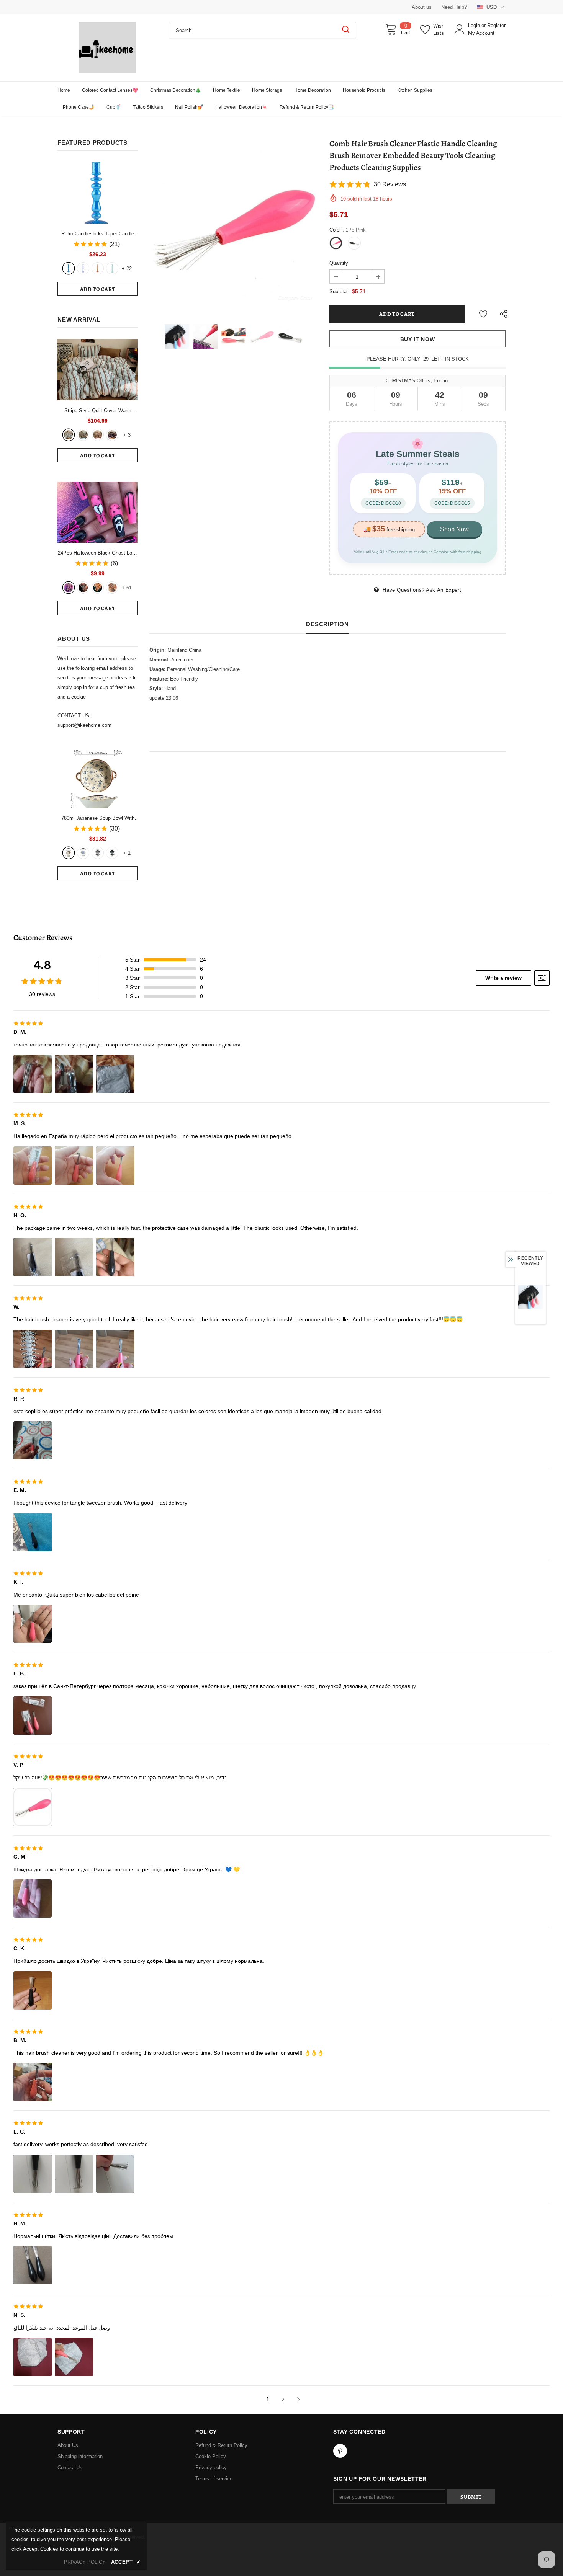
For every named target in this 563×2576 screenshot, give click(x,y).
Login (475, 25)
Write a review (503, 978)
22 (127, 269)
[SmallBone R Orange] (98, 268)
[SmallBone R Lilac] (83, 268)
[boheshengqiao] (69, 435)
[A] (69, 853)
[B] (83, 853)
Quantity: (340, 263)
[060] (112, 588)
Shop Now (454, 529)
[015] (69, 588)
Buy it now (418, 339)
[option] (234, 225)
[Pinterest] (340, 2451)
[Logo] (107, 48)
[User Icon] (460, 29)
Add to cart (98, 289)
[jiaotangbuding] (112, 435)
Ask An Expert (444, 590)
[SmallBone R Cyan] (112, 268)
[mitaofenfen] (98, 435)
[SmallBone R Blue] (69, 268)
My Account (481, 33)
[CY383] (83, 588)
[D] (112, 853)
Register (496, 25)
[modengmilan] (83, 435)
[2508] (98, 588)
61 (127, 588)
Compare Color (295, 298)
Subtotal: (339, 291)
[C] (98, 853)
